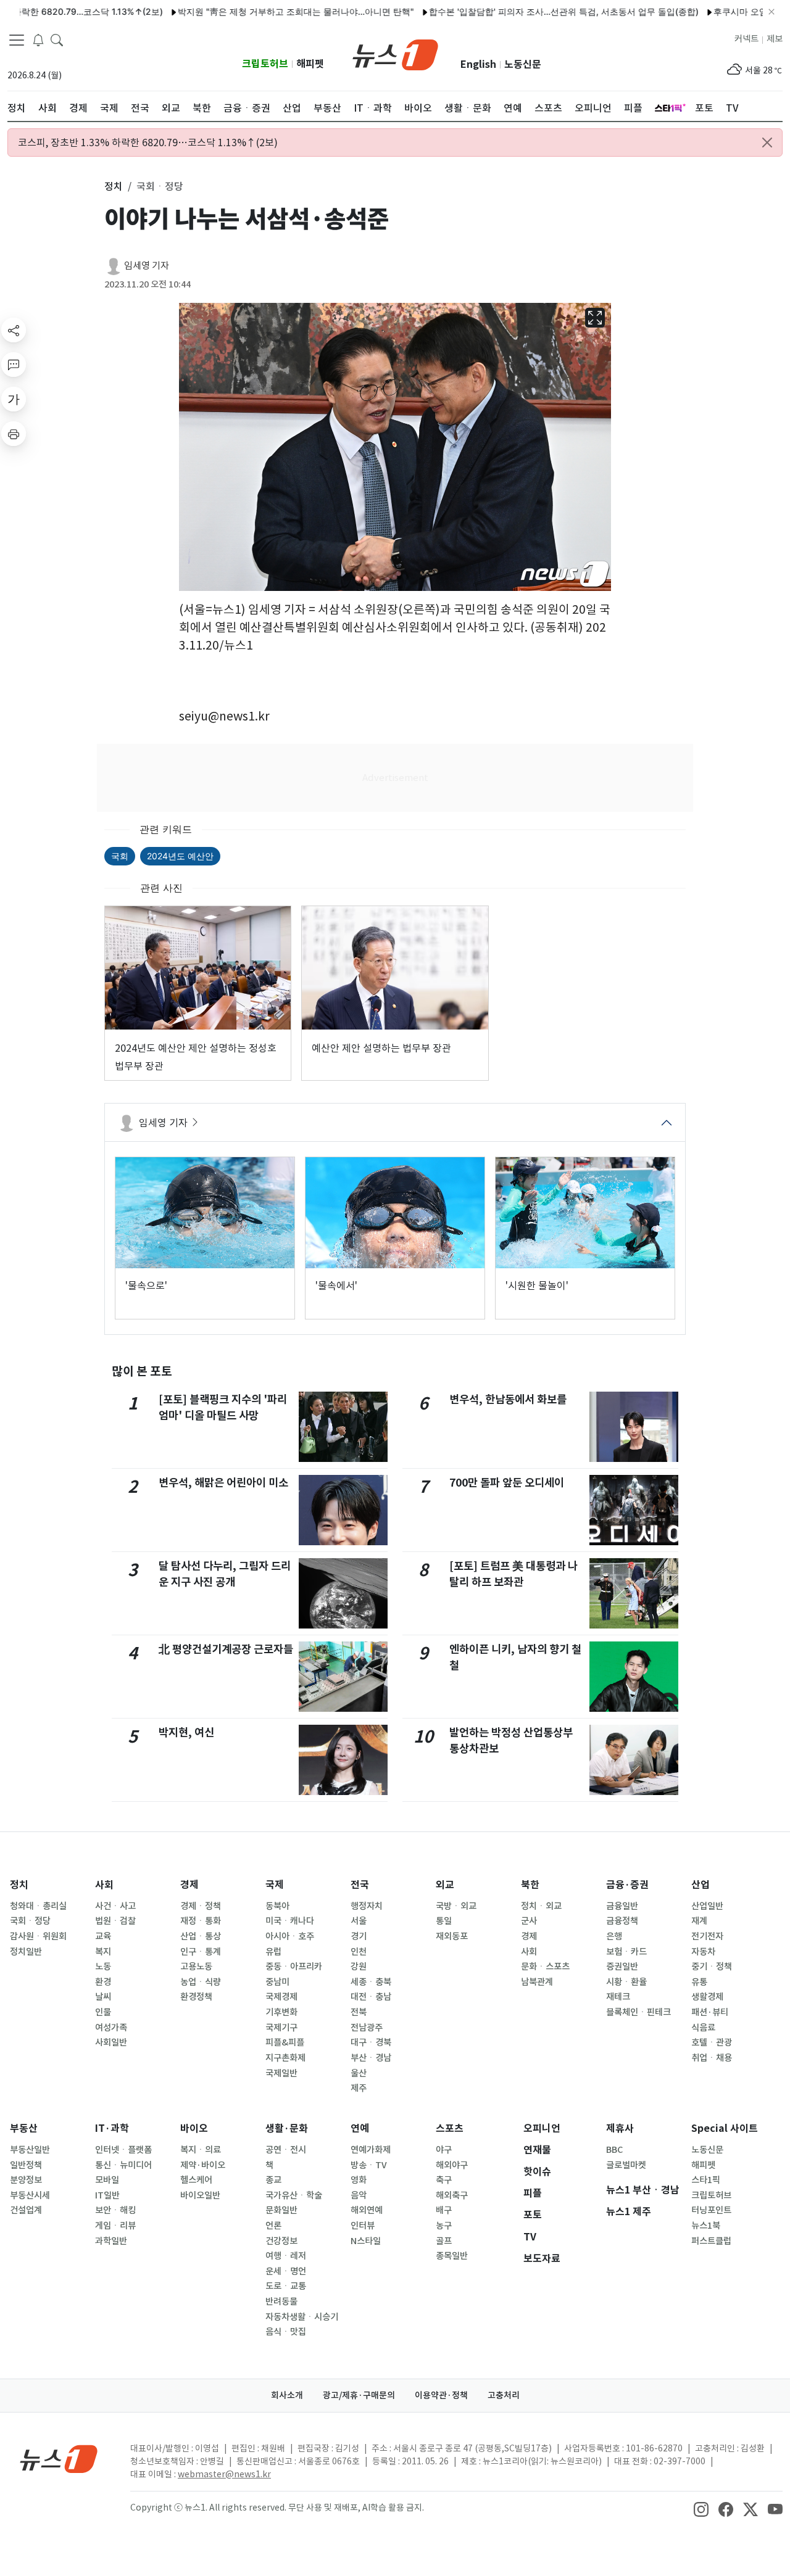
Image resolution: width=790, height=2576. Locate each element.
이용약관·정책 (441, 2395)
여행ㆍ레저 (286, 2256)
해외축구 (452, 2195)
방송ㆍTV (369, 2165)
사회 (104, 1885)
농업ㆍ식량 (201, 1982)
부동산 (24, 2128)
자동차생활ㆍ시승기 (302, 2317)
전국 (360, 1885)
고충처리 (504, 2395)
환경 (103, 1982)
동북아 (277, 1906)
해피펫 (310, 64)
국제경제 (281, 1997)
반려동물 (281, 2301)
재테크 (618, 1997)
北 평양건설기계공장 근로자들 (226, 1649)
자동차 (703, 1952)
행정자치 (367, 1906)
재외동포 (452, 1936)
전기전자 (707, 1936)
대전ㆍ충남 (371, 1997)
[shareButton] (14, 330)
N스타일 (366, 2241)
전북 (359, 2012)
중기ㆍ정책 (712, 1967)
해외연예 (367, 2210)
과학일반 (111, 2241)
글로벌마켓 (626, 2165)
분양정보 (26, 2180)
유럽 (273, 1952)
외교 (445, 1885)
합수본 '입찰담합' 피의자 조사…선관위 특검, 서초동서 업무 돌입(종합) (519, 11)
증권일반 (622, 1967)
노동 (103, 1967)
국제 (275, 1885)
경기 (359, 1936)
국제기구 (281, 2028)
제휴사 (620, 2128)
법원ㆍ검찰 (115, 1921)
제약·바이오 (203, 2165)
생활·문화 (287, 2128)
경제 (189, 1885)
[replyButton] (14, 365)
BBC (614, 2150)
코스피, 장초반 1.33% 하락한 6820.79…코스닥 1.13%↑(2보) (148, 142)
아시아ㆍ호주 (290, 1936)
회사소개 (287, 2395)
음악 (359, 2195)
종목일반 (452, 2256)
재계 (699, 1921)
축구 (444, 2180)
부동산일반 (30, 2150)
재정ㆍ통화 (201, 1921)
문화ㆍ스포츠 (545, 1967)
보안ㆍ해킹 (115, 2210)
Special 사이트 (725, 2128)
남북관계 (537, 1982)
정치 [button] (114, 186)
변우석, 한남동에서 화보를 (508, 1399)
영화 (359, 2180)
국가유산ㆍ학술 (294, 2195)
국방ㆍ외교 (456, 1906)
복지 (103, 1952)
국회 (120, 856)
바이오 (194, 2128)
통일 (444, 1921)
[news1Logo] (59, 2458)
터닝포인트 (711, 2210)
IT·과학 (112, 2128)
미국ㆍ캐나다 (290, 1921)
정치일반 (26, 1952)
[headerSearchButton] (57, 39)
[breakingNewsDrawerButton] (38, 39)
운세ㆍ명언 (286, 2271)
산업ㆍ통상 (201, 1936)
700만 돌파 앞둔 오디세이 (507, 1483)
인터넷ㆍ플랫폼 (123, 2150)
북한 (530, 1885)
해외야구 (452, 2165)
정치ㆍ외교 (541, 1906)
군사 (529, 1921)
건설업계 (26, 2210)
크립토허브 (265, 64)
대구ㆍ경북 (371, 2042)
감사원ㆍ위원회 (38, 1936)
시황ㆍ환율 (626, 1982)
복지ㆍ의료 (201, 2150)
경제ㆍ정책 (201, 1906)
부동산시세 (30, 2195)
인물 (103, 2012)
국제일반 (281, 2073)
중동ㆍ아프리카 (294, 1967)
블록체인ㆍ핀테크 (638, 2012)
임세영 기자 (147, 266)
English (478, 64)
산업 (701, 1885)
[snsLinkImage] (701, 2509)
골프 (444, 2241)
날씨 (103, 1997)
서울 (359, 1921)
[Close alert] (767, 142)
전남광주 (367, 2028)
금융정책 (622, 1921)
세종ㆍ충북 (371, 1982)
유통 (699, 1982)
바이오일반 (200, 2195)
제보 (775, 39)
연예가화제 (371, 2150)
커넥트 (746, 39)
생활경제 (707, 1997)
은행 (614, 1936)
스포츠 (450, 2128)
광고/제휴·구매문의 (359, 2395)
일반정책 (26, 2165)
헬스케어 (196, 2180)
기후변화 (281, 2012)
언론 (273, 2226)
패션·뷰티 (710, 2012)
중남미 (277, 1982)
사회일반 (111, 2042)
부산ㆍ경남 (371, 2058)
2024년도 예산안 (180, 856)
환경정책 (196, 1997)
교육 (103, 1936)
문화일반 (281, 2210)
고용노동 (196, 1967)
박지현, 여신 (186, 1732)
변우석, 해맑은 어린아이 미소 (223, 1483)
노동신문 (523, 64)
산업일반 (707, 1906)
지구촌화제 (285, 2058)
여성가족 (111, 2028)
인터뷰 (363, 2226)
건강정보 (281, 2241)
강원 (359, 1967)
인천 (359, 1952)
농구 (444, 2226)
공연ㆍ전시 (286, 2150)
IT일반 (107, 2195)
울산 (359, 2073)
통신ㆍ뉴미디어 (123, 2165)
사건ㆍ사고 (115, 1906)
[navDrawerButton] (17, 40)
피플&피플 (285, 2042)
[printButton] (14, 434)
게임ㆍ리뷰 (115, 2226)
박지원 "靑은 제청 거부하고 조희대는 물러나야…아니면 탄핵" (252, 11)
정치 (19, 1885)
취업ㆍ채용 (712, 2058)
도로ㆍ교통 (286, 2286)
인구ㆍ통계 (201, 1952)
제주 (359, 2088)
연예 (360, 2128)
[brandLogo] (395, 54)
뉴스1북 (706, 2226)
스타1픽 (706, 2180)
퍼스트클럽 (711, 2241)
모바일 (107, 2180)
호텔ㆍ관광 (712, 2042)
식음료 (703, 2028)
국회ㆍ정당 (30, 1921)
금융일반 (622, 1906)
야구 (444, 2150)
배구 (444, 2210)
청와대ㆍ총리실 (38, 1906)
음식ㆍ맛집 (286, 2332)
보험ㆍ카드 (626, 1952)
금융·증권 (627, 1885)
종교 (273, 2180)
